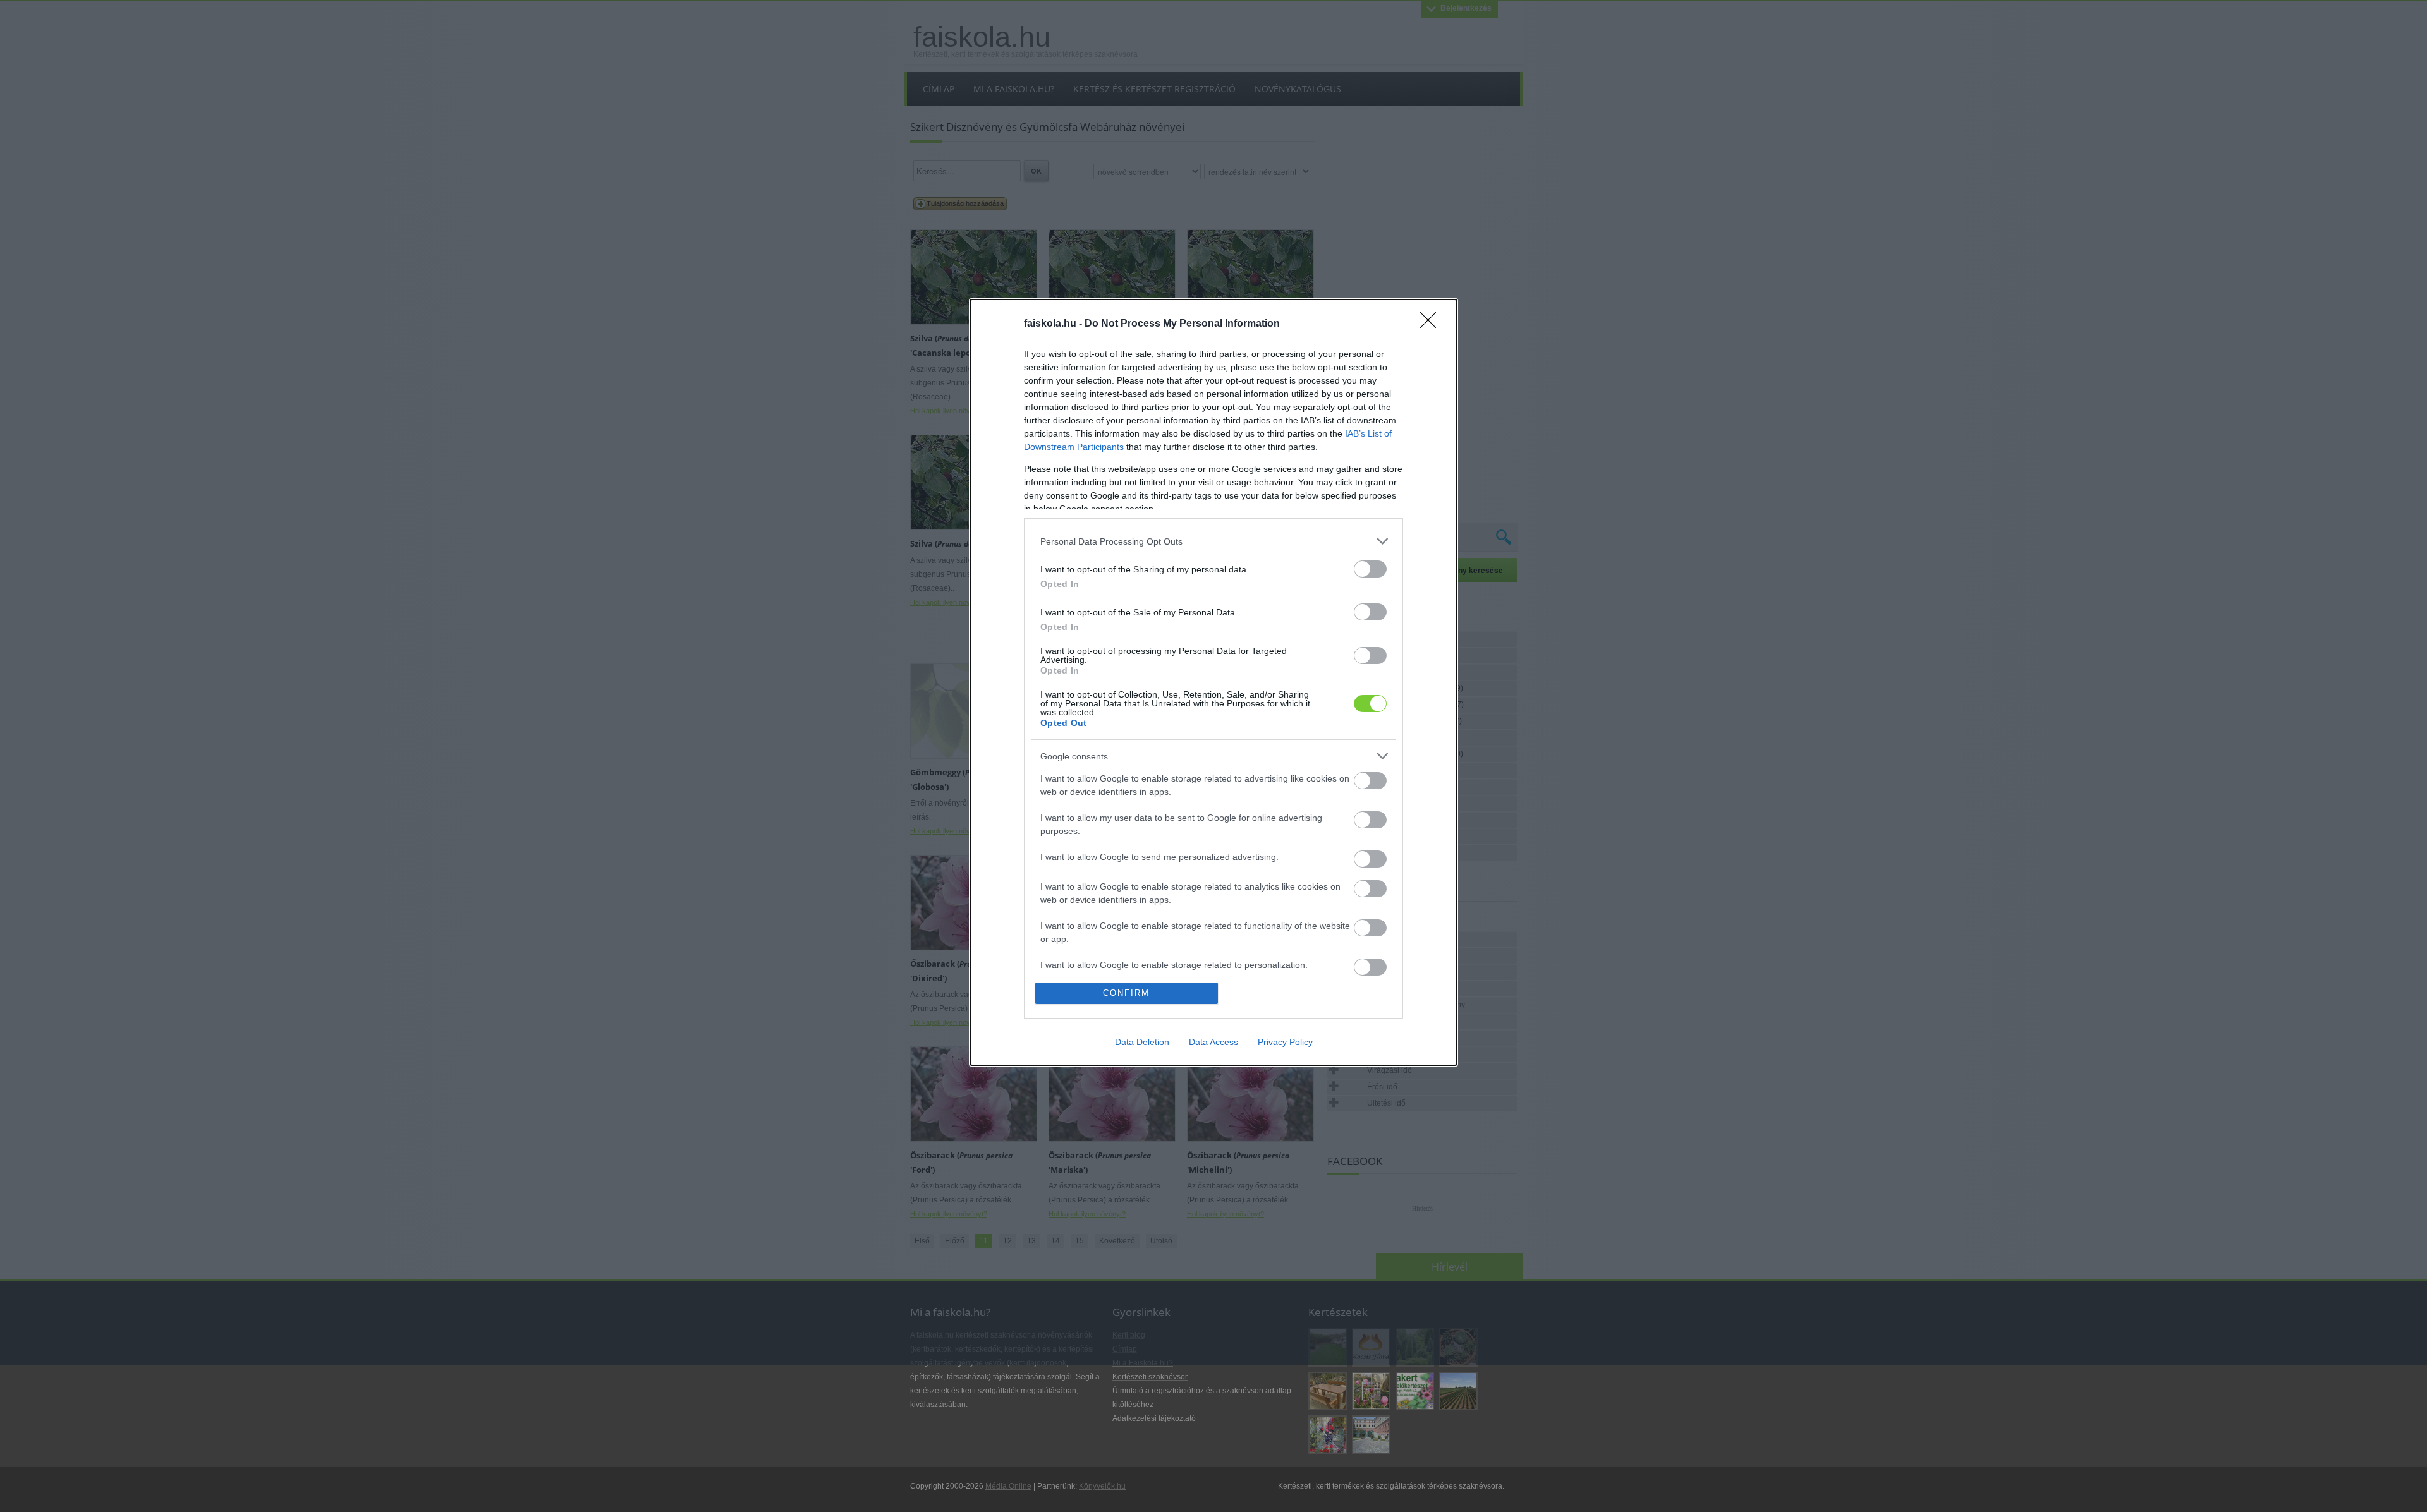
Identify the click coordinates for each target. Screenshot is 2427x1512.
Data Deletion (1142, 1042)
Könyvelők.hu (1102, 1486)
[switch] (1370, 569)
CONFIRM (1126, 993)
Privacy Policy (1285, 1042)
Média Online (1008, 1486)
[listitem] (1213, 541)
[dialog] (1213, 682)
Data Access (1213, 1042)
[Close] (1432, 324)
